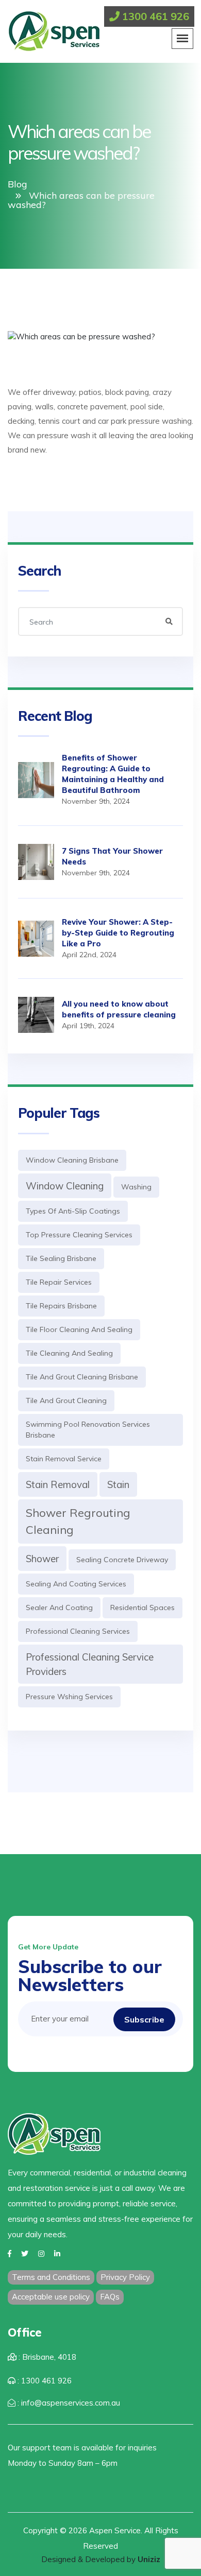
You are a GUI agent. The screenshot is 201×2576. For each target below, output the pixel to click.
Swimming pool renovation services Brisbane (88, 1430)
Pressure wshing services (69, 1697)
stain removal (58, 1484)
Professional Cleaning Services (78, 1631)
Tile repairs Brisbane (61, 1306)
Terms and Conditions (51, 2277)
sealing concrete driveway (122, 1560)
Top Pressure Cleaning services (79, 1235)
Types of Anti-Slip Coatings (73, 1211)
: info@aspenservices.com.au (68, 2403)
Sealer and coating (59, 1607)
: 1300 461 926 (44, 2381)
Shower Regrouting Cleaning (78, 1521)
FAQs (110, 2297)
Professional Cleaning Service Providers (90, 1664)
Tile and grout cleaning (66, 1401)
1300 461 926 (154, 16)
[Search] (169, 621)
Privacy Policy (125, 2277)
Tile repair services (59, 1282)
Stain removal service (64, 1459)
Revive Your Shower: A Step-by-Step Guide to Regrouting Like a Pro (118, 933)
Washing (136, 1187)
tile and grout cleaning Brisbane (82, 1377)
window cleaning (65, 1186)
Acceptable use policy (51, 2297)
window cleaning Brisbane (72, 1160)
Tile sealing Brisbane (61, 1258)
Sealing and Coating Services (76, 1584)
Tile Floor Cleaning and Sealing (79, 1329)
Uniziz (149, 2559)
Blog (18, 184)
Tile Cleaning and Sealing (69, 1353)
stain (118, 1484)
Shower (42, 1559)
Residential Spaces (143, 1607)
